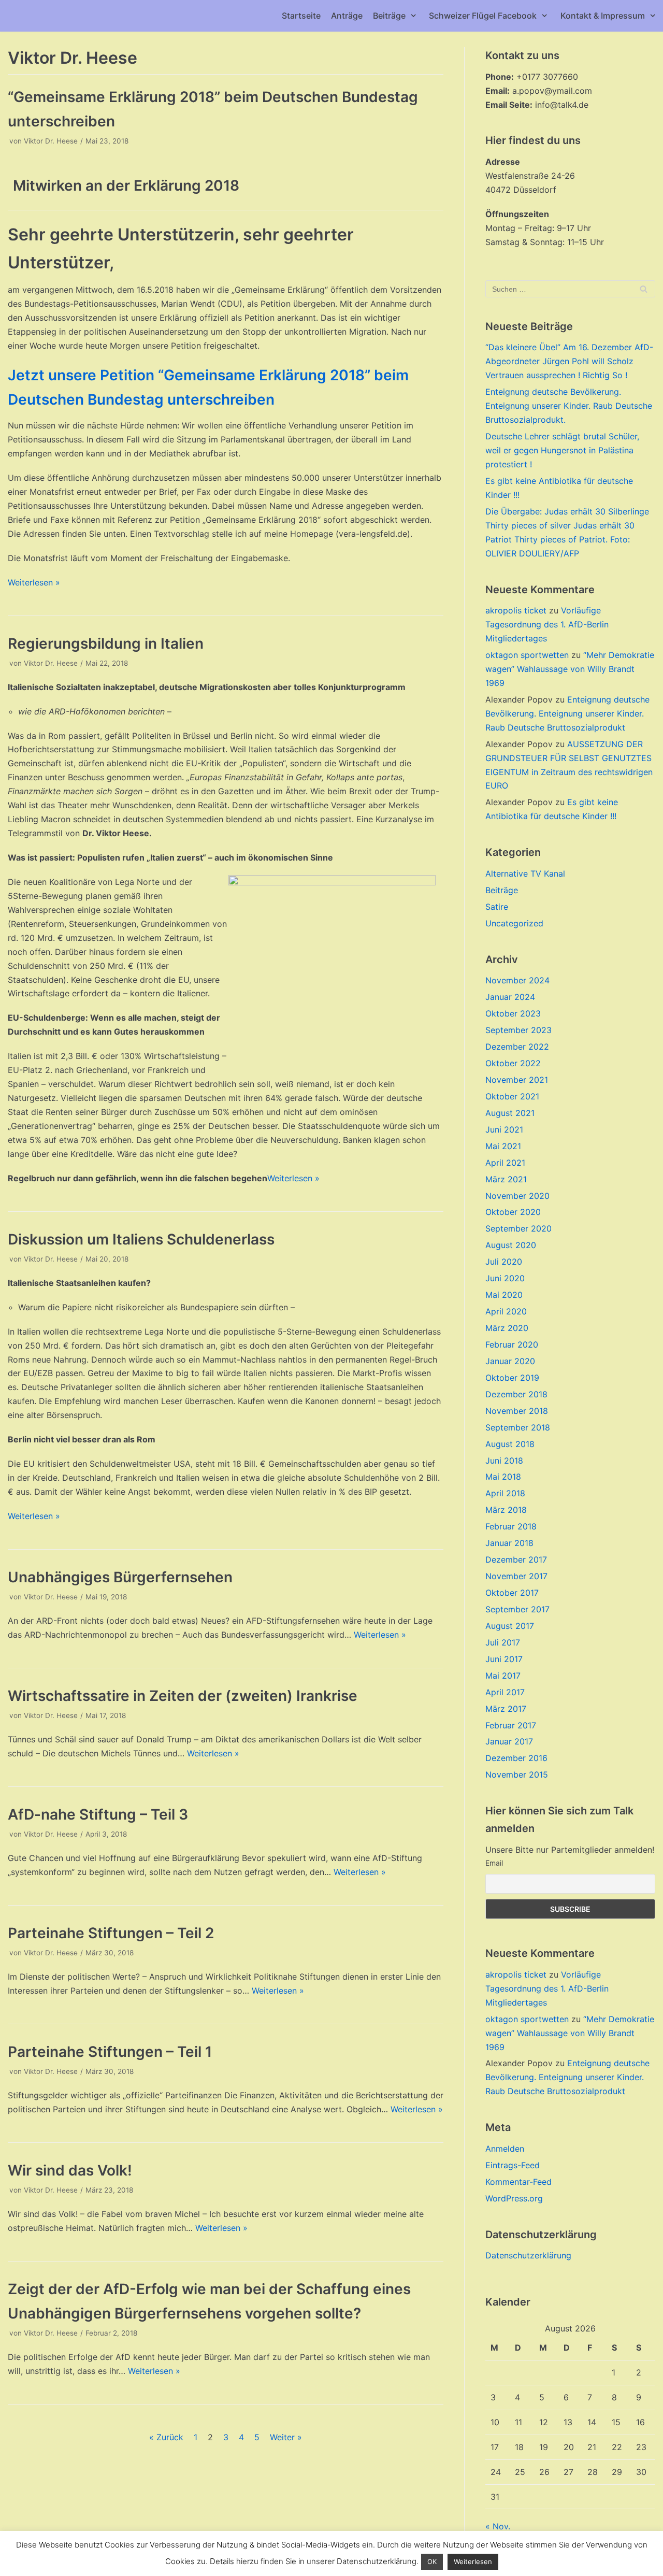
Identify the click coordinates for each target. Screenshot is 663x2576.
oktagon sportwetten (527, 655)
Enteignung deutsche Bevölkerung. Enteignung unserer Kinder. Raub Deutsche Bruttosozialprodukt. (569, 406)
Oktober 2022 (513, 1063)
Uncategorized (514, 923)
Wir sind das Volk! (70, 2170)
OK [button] (432, 2561)
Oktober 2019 (512, 1378)
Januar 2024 (510, 997)
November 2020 (517, 1196)
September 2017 (517, 1609)
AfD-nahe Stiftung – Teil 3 (98, 1814)
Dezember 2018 (516, 1394)
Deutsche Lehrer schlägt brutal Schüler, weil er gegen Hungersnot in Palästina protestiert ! (562, 450)
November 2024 (517, 980)
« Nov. (498, 2526)
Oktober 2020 (513, 1212)
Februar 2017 (511, 1725)
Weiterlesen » (34, 582)
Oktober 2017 (512, 1593)
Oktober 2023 (513, 1013)
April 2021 (505, 1163)
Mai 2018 (503, 1477)
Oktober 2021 (512, 1096)
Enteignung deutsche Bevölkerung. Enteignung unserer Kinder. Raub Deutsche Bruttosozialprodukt (567, 713)
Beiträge (502, 890)
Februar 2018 (511, 1526)
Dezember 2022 (517, 1047)
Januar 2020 (510, 1361)
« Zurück (166, 2437)
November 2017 (516, 1576)
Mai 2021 (503, 1146)
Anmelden (505, 2149)
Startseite (301, 16)
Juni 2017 (504, 1659)
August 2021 (510, 1113)
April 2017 (505, 1692)
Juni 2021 (504, 1129)
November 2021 (517, 1080)
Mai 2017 (503, 1676)
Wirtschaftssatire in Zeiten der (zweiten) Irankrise (183, 1696)
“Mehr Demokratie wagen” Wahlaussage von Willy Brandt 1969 (570, 669)
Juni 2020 (505, 1278)
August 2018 (510, 1444)
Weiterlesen (473, 2561)
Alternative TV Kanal (525, 874)
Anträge (347, 16)
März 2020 (507, 1328)
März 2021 (506, 1179)
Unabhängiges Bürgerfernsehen (120, 1577)
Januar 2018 (509, 1543)
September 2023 (518, 1030)
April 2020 (506, 1311)
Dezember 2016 (516, 1758)
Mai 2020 (504, 1295)
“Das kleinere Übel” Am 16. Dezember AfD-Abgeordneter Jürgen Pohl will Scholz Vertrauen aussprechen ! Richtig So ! (569, 361)
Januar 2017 (509, 1741)
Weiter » (286, 2437)
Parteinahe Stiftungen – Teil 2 (111, 1933)
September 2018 (518, 1427)
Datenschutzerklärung (528, 2255)
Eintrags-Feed (513, 2165)
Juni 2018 (504, 1461)
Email (494, 1863)
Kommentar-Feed (518, 2182)
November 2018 (517, 1411)
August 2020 (511, 1245)
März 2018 (506, 1510)
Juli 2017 (503, 1642)
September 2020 (518, 1228)
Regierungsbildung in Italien (106, 643)
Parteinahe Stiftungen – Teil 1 (110, 2052)
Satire (497, 907)
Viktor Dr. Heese (51, 141)
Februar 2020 (512, 1344)
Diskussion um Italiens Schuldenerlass (141, 1239)
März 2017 (506, 1709)
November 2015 (517, 1774)
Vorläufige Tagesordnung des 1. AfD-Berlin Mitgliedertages (547, 624)
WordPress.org (514, 2198)
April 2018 (505, 1493)
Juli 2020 (504, 1262)
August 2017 (510, 1626)
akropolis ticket (516, 610)
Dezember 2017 (516, 1559)
